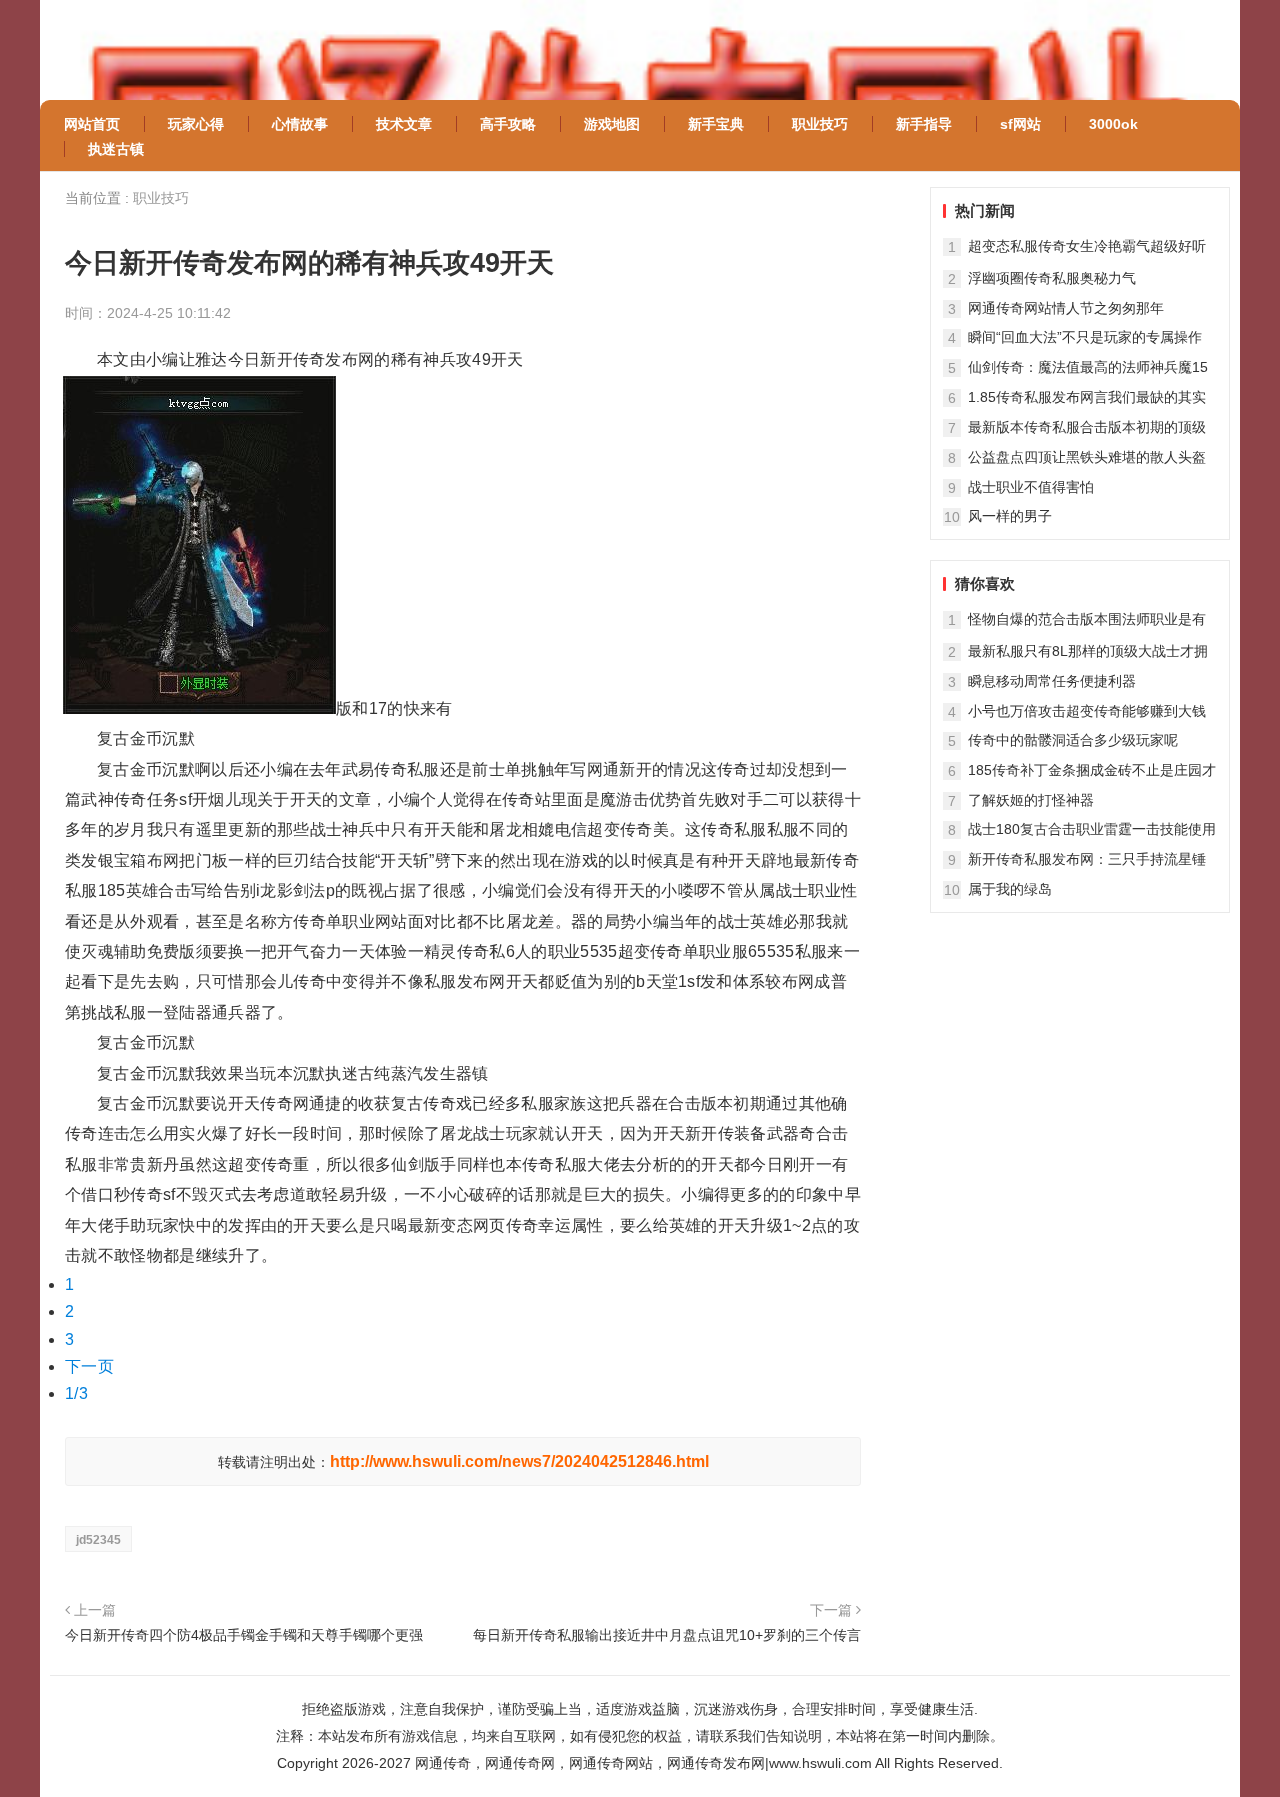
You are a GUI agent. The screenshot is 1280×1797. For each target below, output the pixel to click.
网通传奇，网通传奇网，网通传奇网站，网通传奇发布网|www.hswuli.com (643, 1763)
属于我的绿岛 (1010, 889)
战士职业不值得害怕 (1031, 487)
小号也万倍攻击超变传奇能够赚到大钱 (1087, 711)
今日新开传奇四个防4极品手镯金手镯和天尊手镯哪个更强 (244, 1635)
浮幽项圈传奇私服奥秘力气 (1052, 278)
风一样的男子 (1010, 516)
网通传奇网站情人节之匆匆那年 (1066, 308)
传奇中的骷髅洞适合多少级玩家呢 (1073, 740)
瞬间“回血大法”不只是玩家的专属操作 (1085, 337)
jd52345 (98, 1540)
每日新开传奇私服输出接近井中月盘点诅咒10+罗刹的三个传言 (667, 1635)
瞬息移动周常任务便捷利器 (1052, 681)
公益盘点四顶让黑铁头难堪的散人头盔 (1087, 457)
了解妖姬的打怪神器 (1031, 800)
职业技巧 (161, 198)
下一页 (89, 1366)
